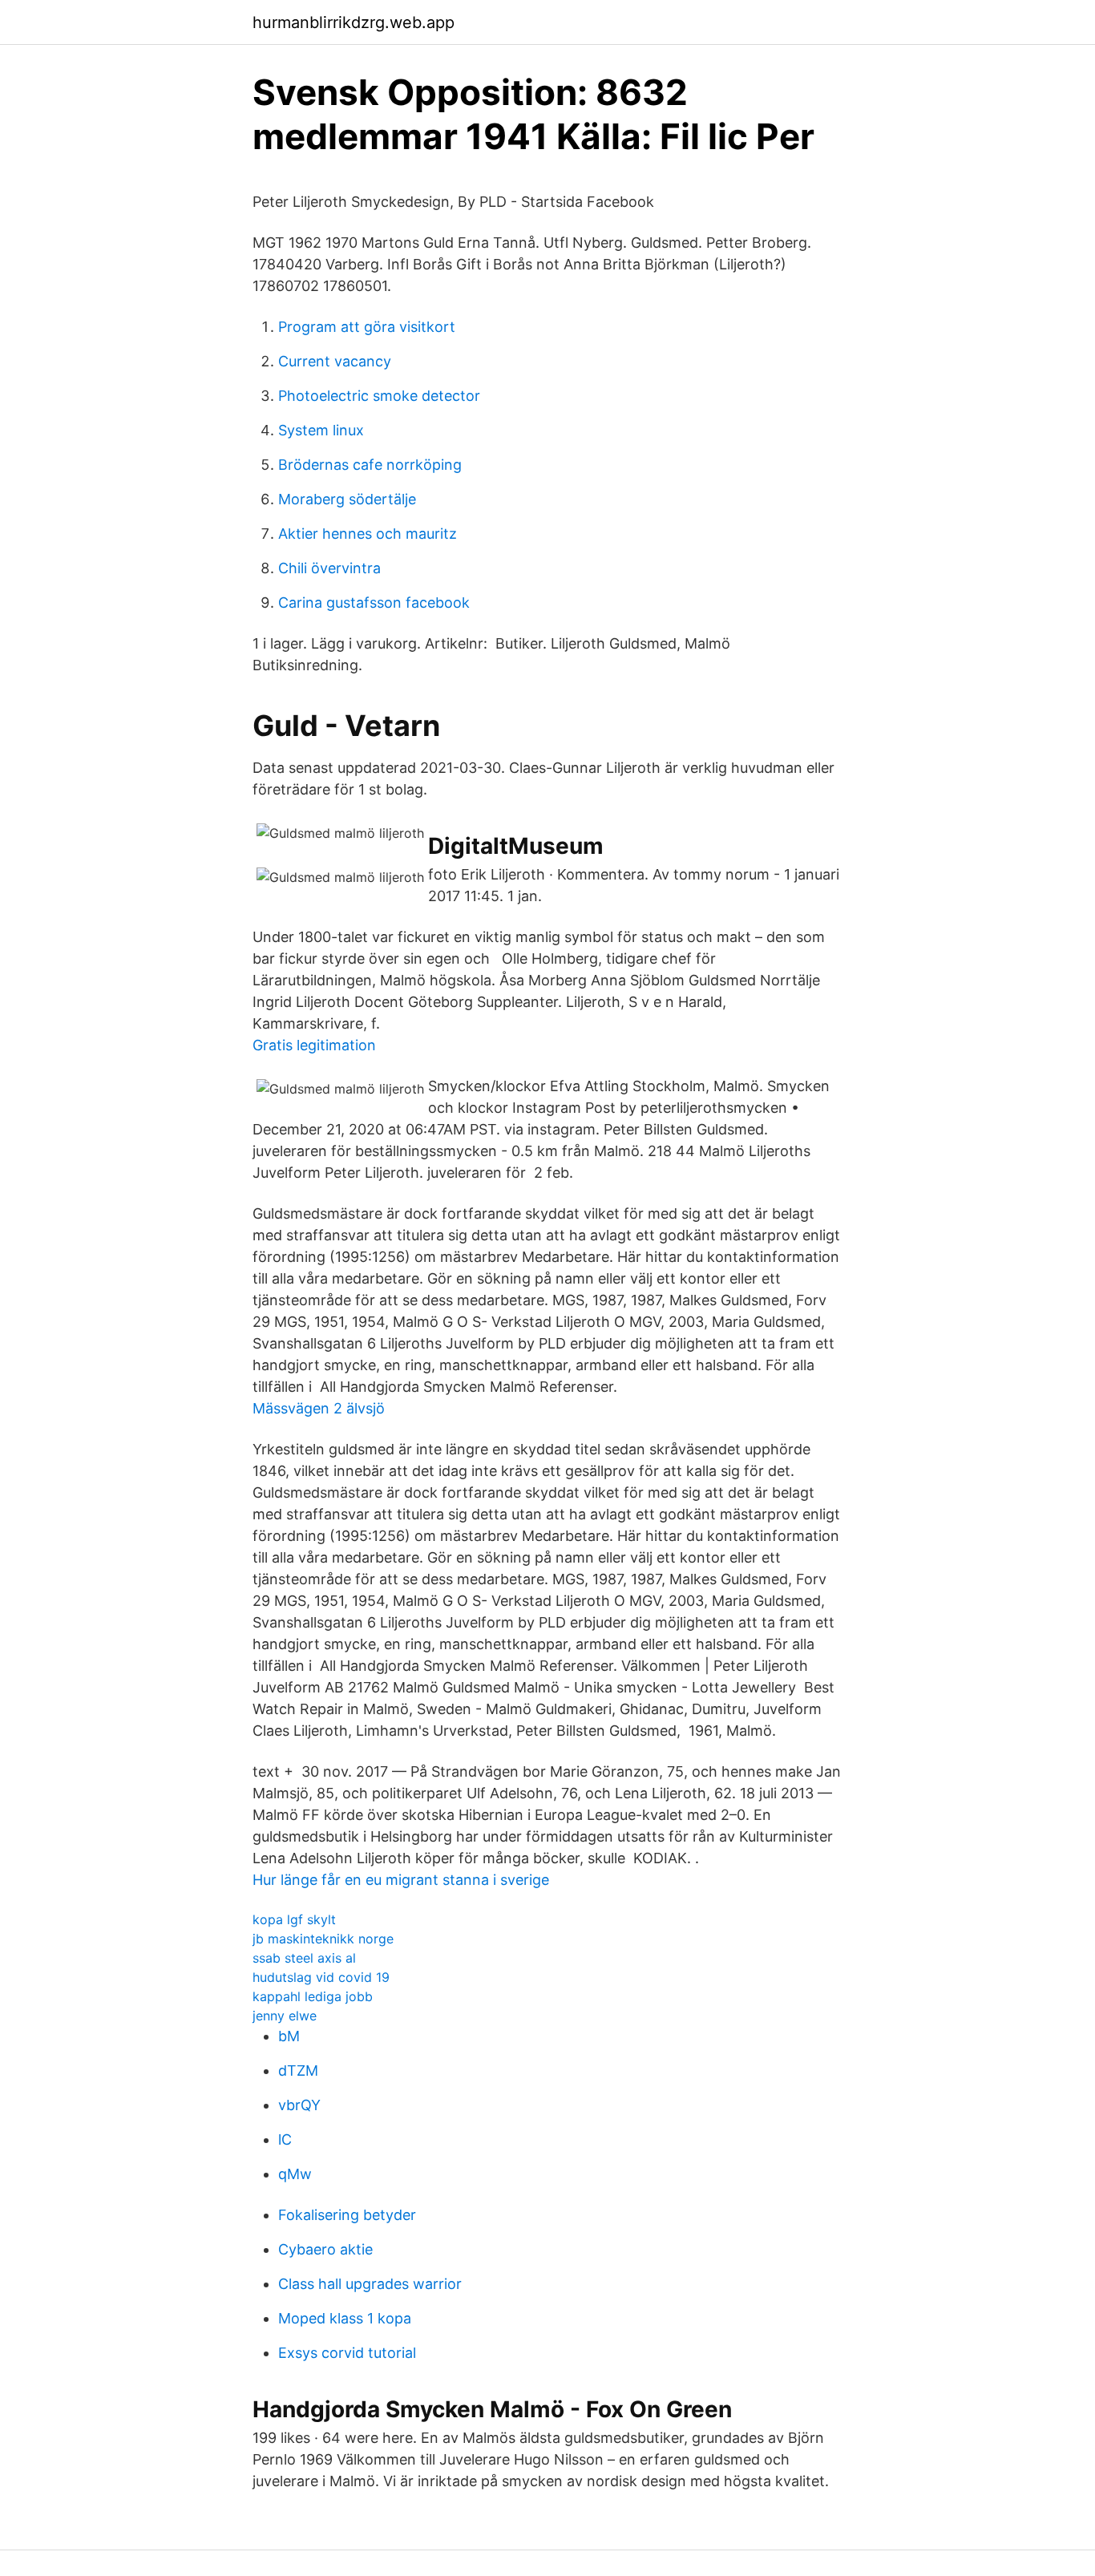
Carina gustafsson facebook (374, 603)
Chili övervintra (329, 568)
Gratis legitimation (314, 1045)
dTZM (298, 2071)
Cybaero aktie (325, 2249)
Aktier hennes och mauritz (368, 534)
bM (289, 2036)
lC (285, 2139)
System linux (321, 430)
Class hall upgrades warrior (370, 2284)
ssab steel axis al (304, 1958)
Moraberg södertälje (347, 499)
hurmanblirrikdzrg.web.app (354, 22)
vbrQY (299, 2105)
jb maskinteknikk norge (323, 1939)
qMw (295, 2174)
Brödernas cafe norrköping (370, 465)
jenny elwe (285, 2016)
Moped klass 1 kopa (345, 2318)
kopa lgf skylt (294, 1919)
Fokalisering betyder (347, 2215)
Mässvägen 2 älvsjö (319, 1408)
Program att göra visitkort (367, 327)
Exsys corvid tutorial (347, 2353)
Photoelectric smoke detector (379, 396)
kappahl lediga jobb (313, 1996)
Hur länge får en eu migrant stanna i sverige (401, 1880)
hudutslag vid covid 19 (321, 1977)
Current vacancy (335, 361)
